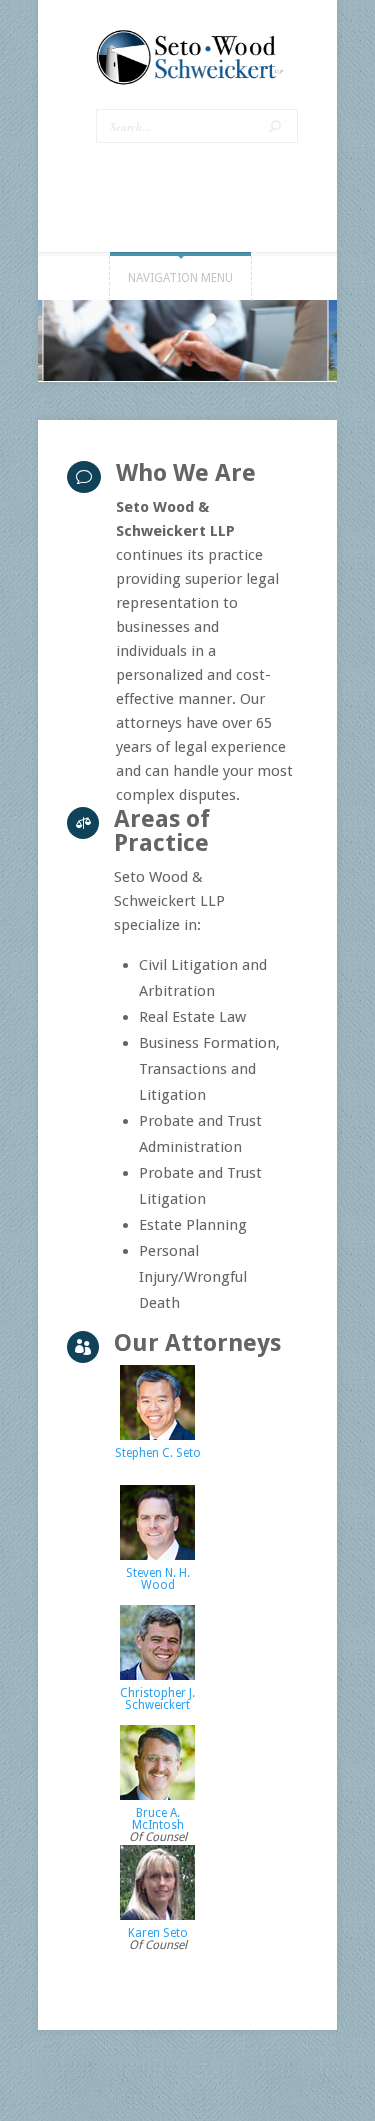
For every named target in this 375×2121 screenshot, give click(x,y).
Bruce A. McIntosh (158, 1819)
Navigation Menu (180, 278)
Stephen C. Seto (158, 1453)
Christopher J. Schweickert (157, 1699)
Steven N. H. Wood (158, 1579)
